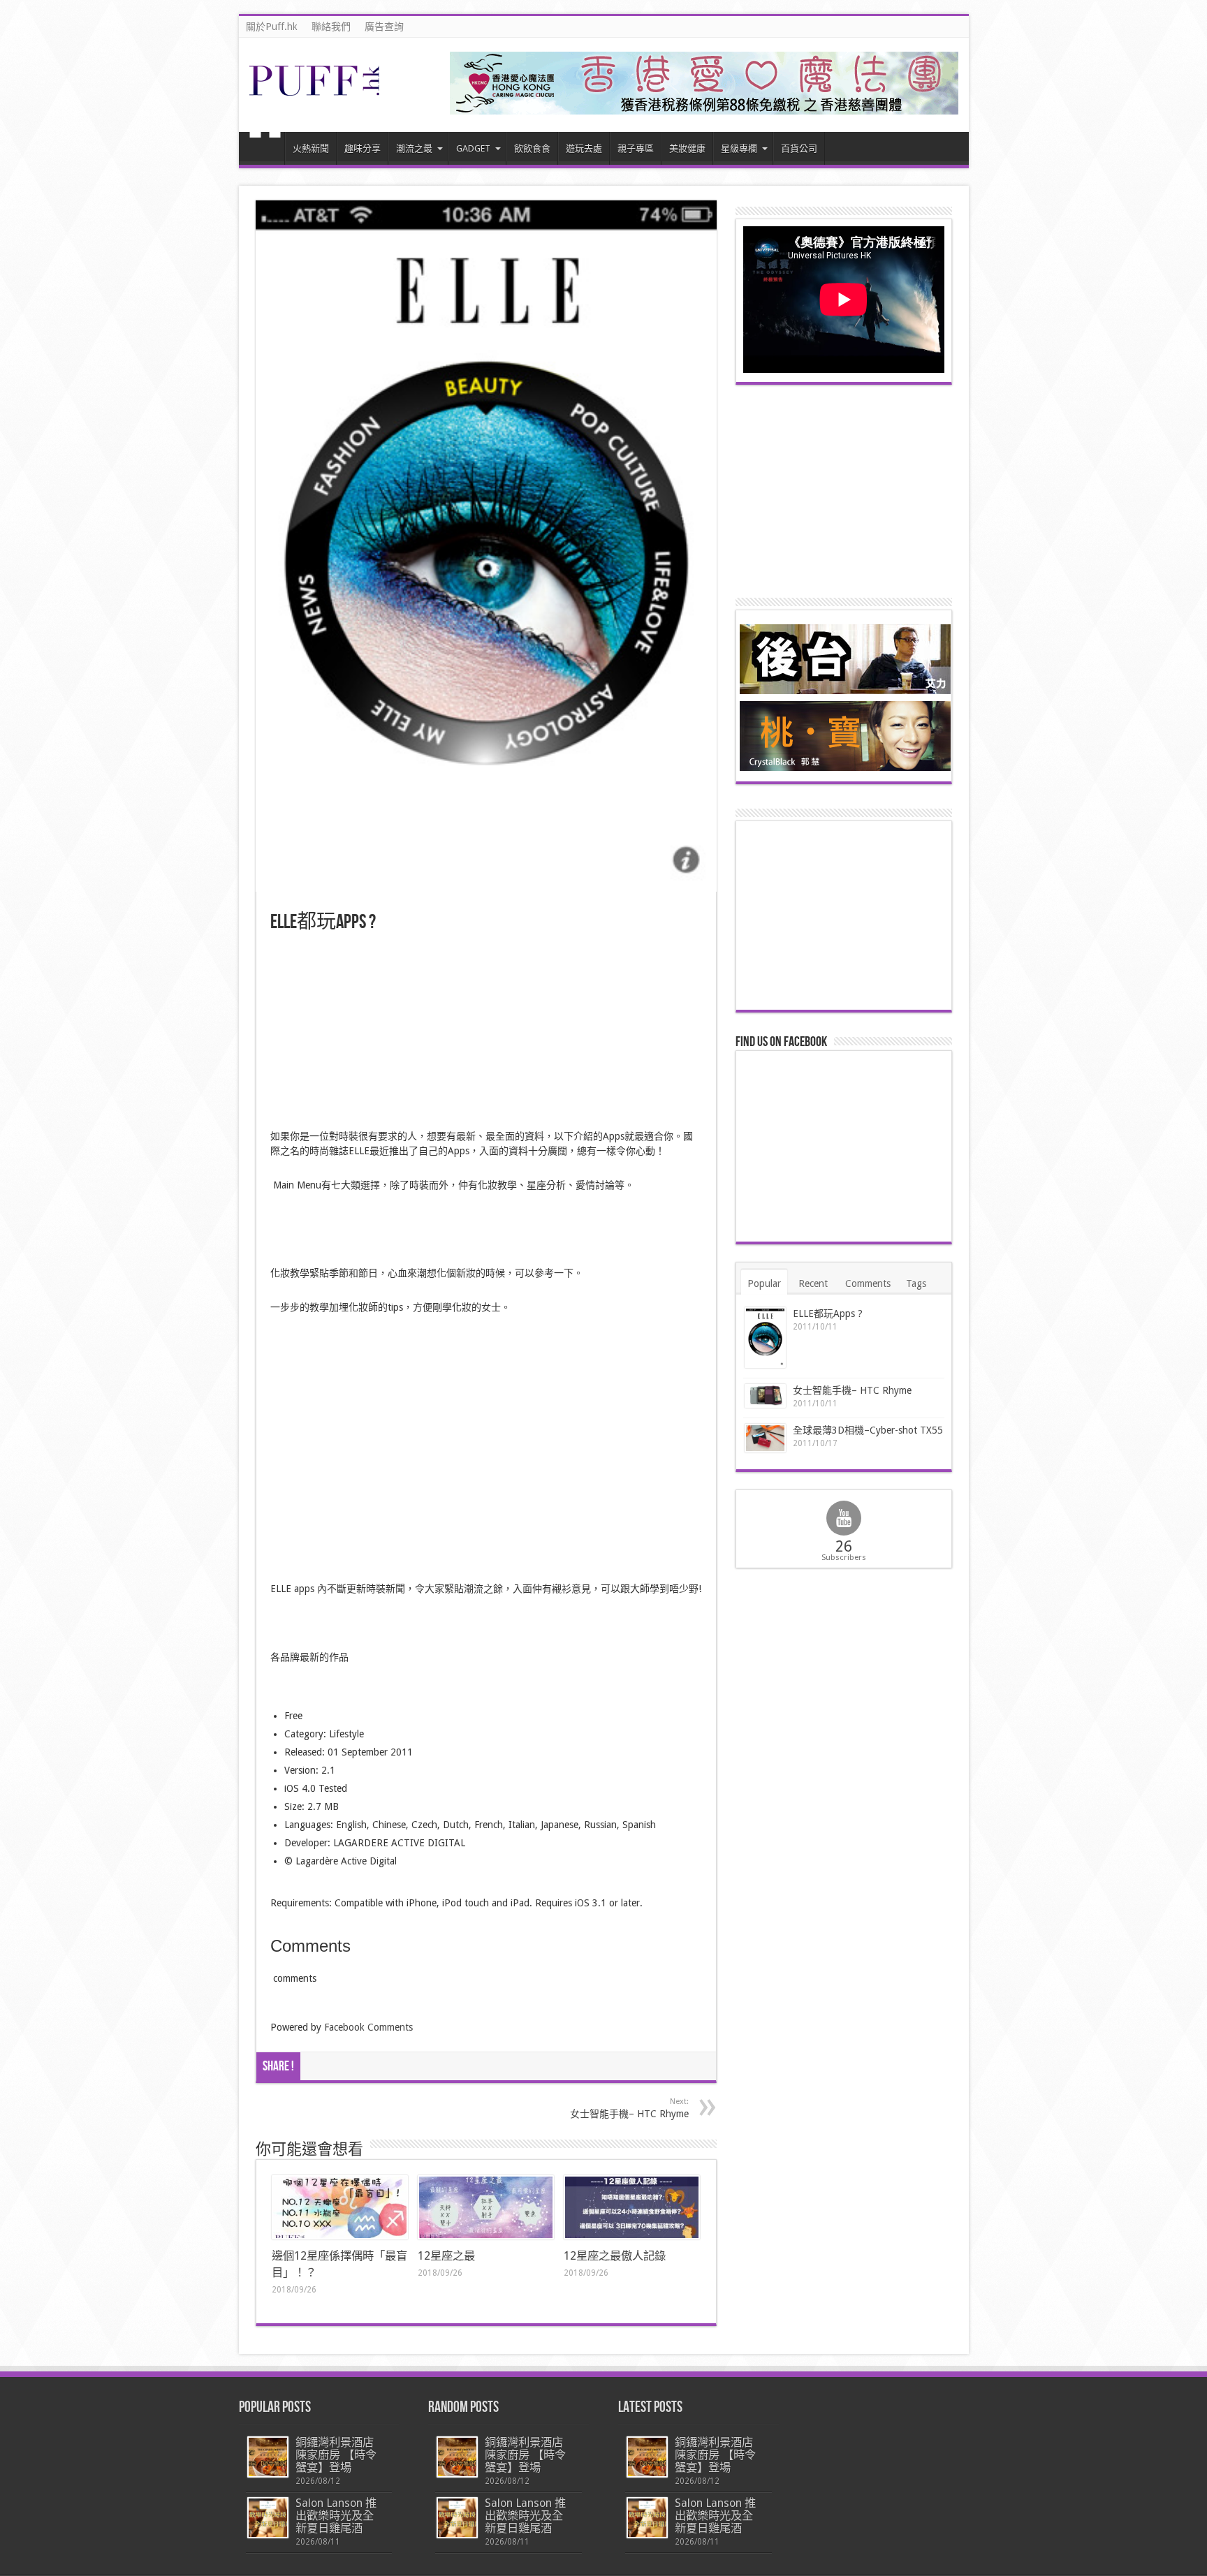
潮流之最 (414, 148)
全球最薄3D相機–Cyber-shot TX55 (868, 1430)
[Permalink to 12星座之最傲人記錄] (632, 2207)
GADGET (473, 148)
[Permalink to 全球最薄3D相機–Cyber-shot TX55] (765, 1438)
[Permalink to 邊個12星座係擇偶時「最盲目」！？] (340, 2207)
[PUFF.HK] (316, 93)
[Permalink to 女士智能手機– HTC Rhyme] (765, 1396)
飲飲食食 (532, 148)
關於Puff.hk (272, 27)
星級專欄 (739, 148)
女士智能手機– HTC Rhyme (629, 2108)
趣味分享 (363, 148)
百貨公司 (799, 148)
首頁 (265, 150)
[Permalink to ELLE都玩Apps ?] (765, 1338)
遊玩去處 (584, 148)
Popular (764, 1283)
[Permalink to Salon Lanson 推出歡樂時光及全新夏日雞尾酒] (268, 2518)
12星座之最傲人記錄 (615, 2256)
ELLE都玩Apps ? (828, 1313)
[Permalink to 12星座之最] (486, 2207)
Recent (813, 1283)
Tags (916, 1283)
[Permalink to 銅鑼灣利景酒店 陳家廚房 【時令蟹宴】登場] (268, 2457)
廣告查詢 (384, 27)
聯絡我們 (331, 27)
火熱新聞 (311, 148)
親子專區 (636, 148)
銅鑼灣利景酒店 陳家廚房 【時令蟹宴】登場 (336, 2455)
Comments (868, 1283)
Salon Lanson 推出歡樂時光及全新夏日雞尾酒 (336, 2516)
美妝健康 (687, 148)
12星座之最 (446, 2256)
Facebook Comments (368, 2027)
